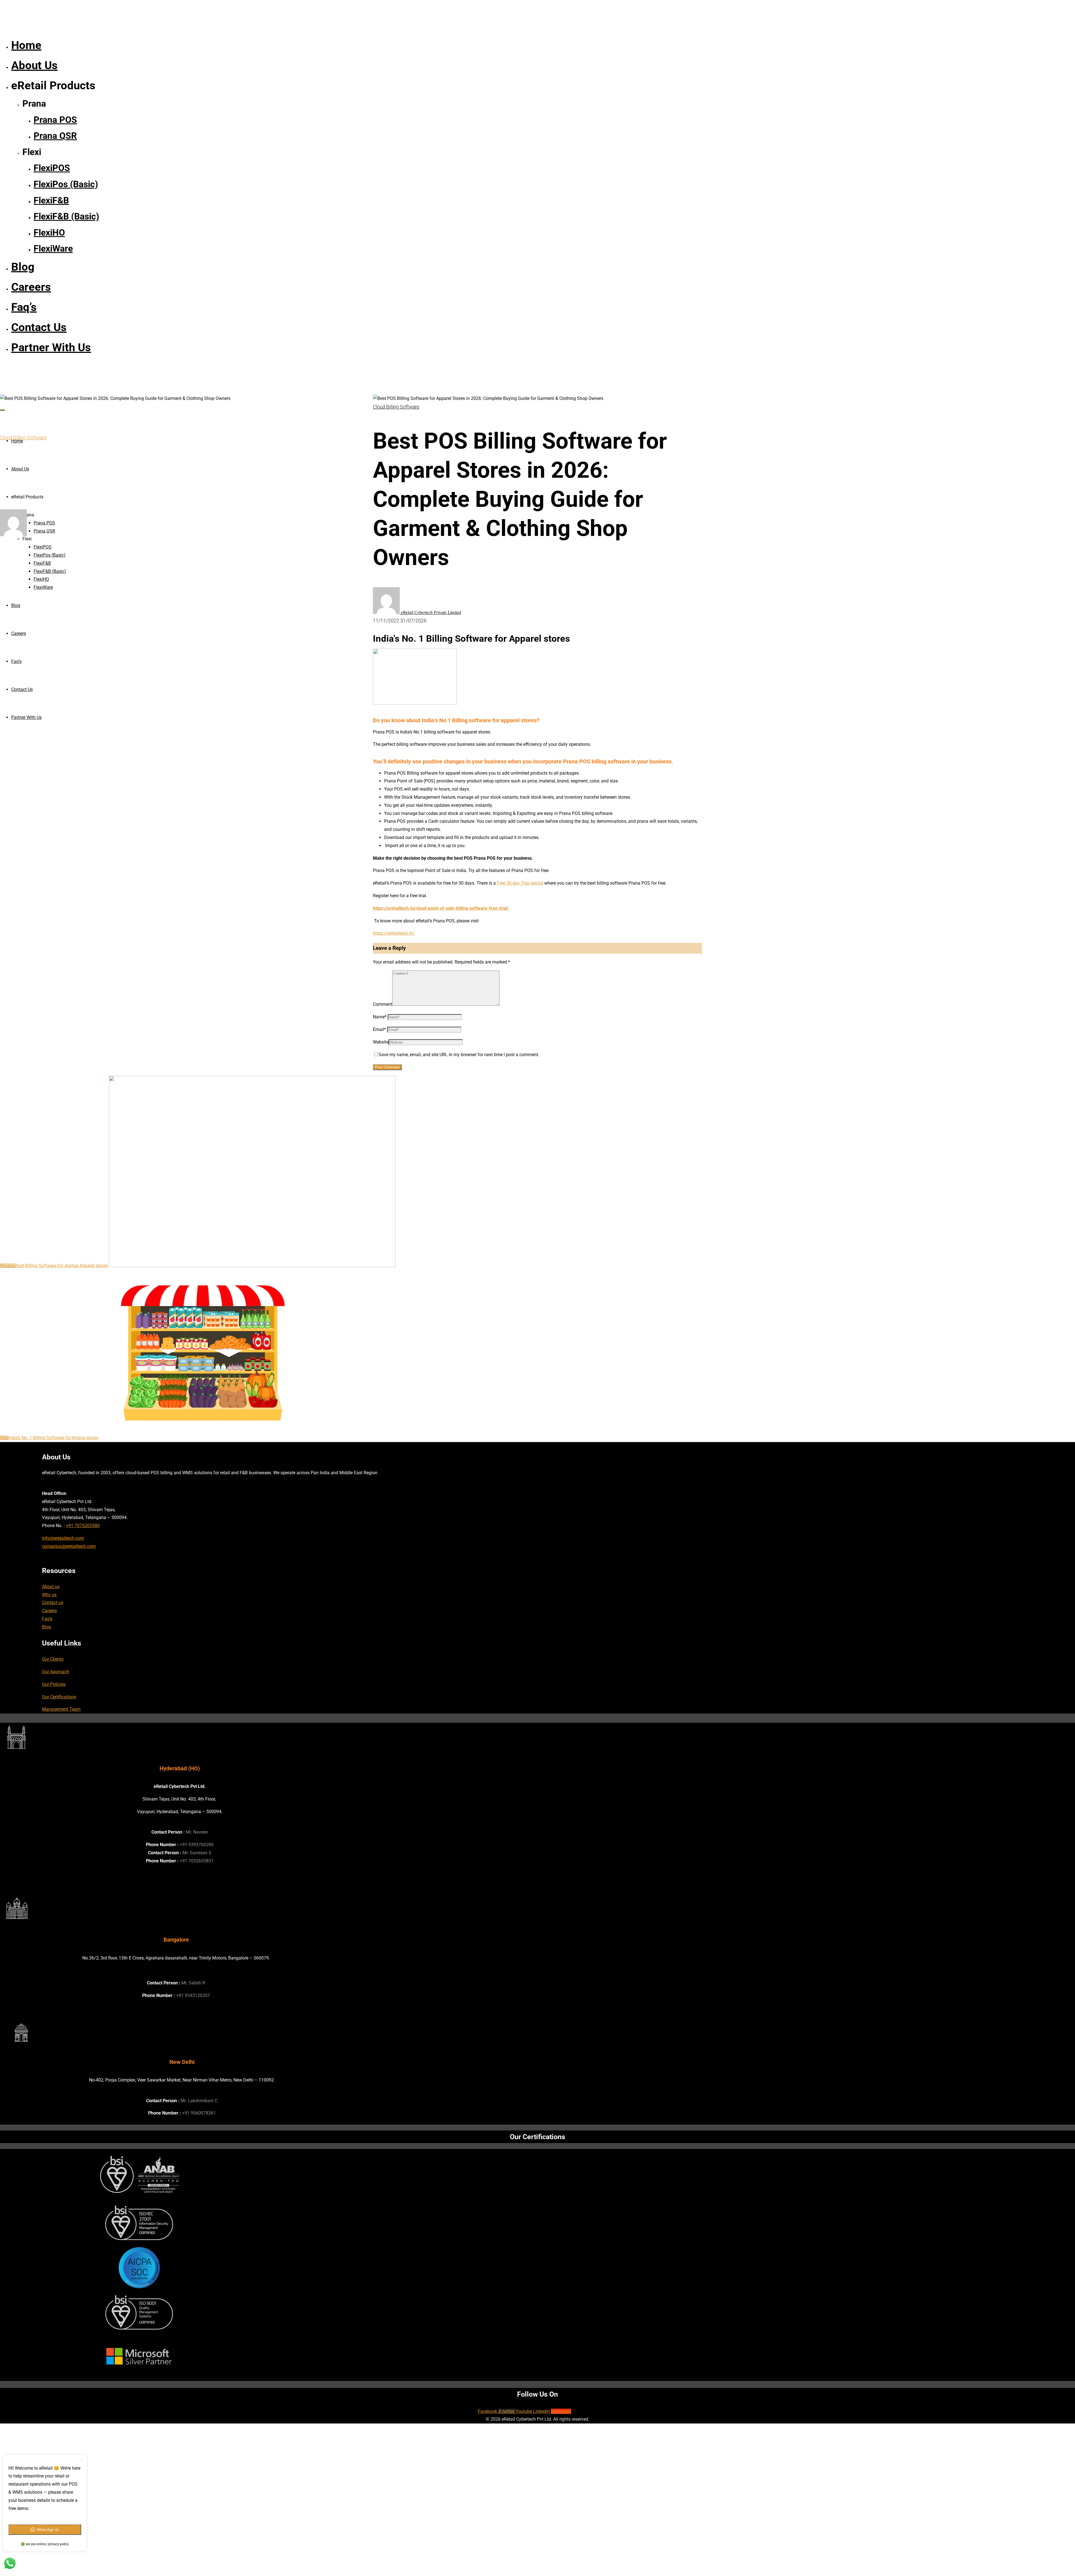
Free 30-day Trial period (520, 883)
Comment (383, 1004)
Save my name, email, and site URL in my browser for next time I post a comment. (459, 1055)
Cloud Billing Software (23, 438)
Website (381, 1042)
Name (380, 1017)
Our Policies (54, 1684)
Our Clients (53, 1659)
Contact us (53, 1603)
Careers (49, 1611)
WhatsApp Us (48, 2530)
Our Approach (56, 1672)
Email (379, 1029)
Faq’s (47, 1619)
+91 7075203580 (83, 1526)
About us (51, 1587)
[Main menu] (2, 410)
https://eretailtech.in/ (394, 933)
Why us (49, 1595)
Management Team (61, 1709)
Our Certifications (59, 1697)
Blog (46, 1627)
